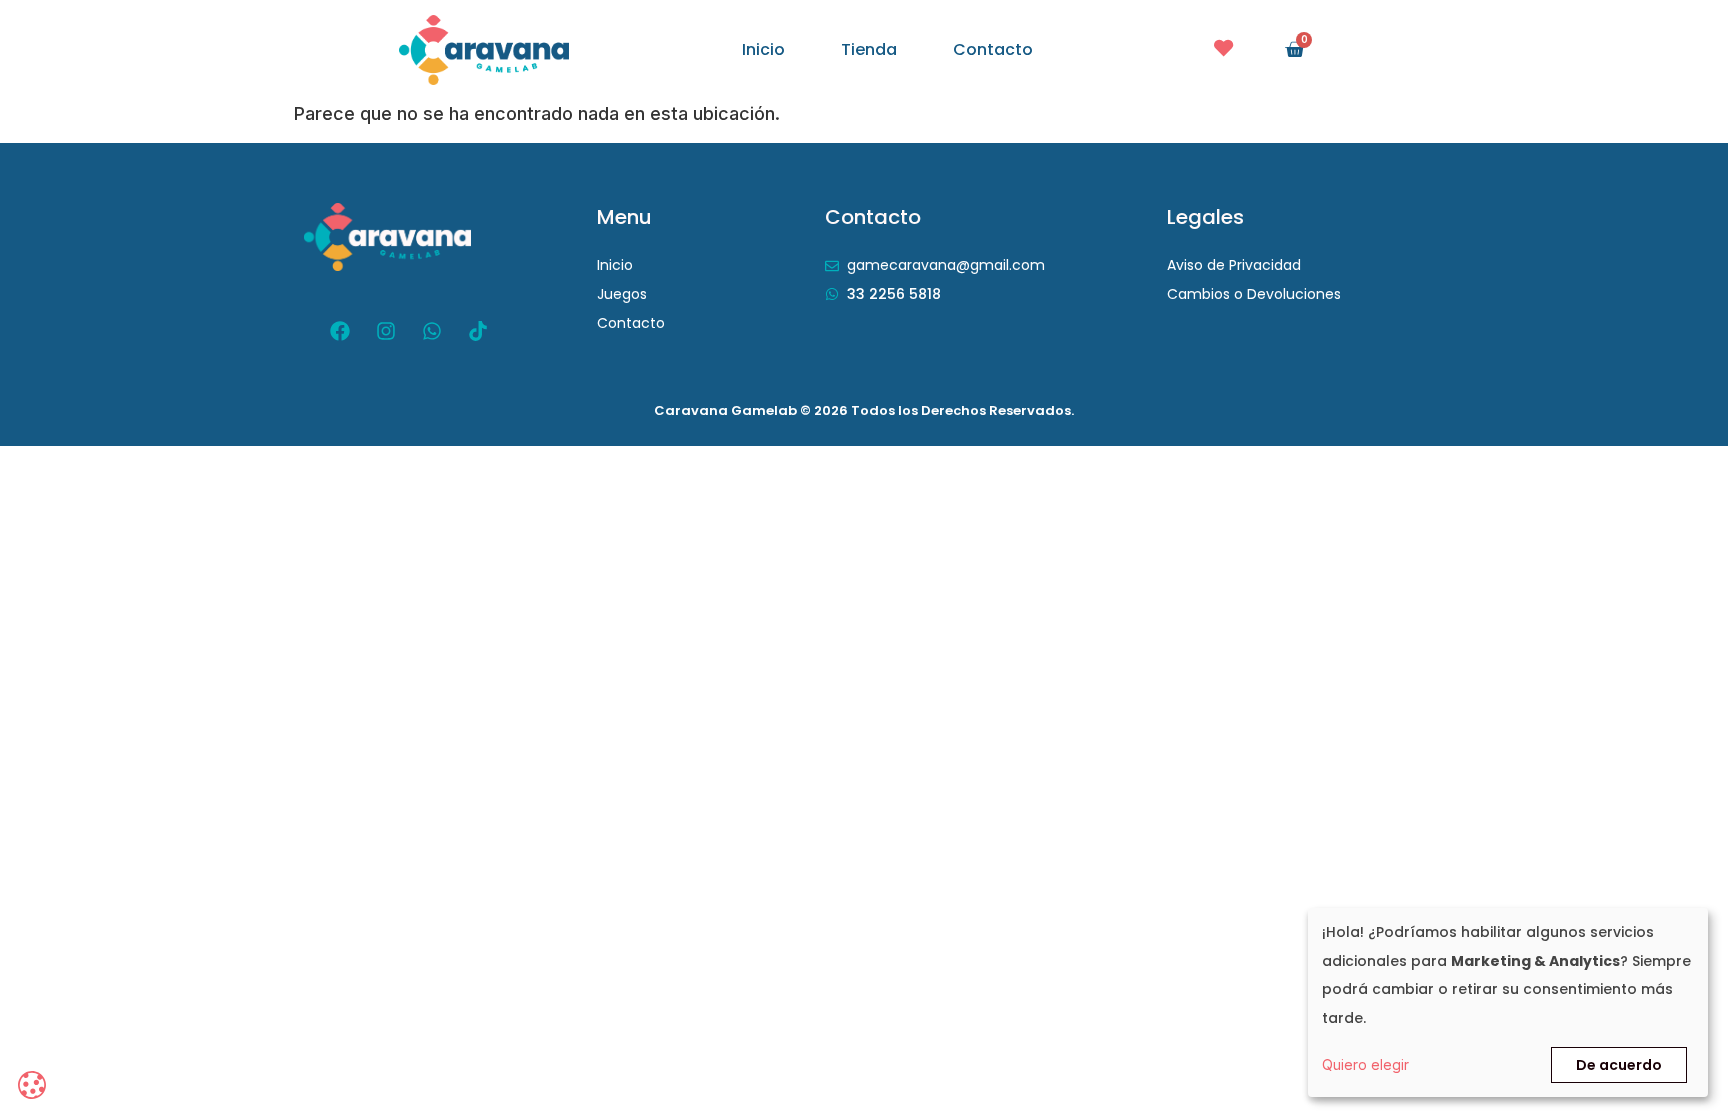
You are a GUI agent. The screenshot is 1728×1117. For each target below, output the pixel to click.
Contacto (993, 50)
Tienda (869, 50)
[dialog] (1508, 1002)
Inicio (763, 50)
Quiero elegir (1365, 1064)
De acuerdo (1619, 1065)
